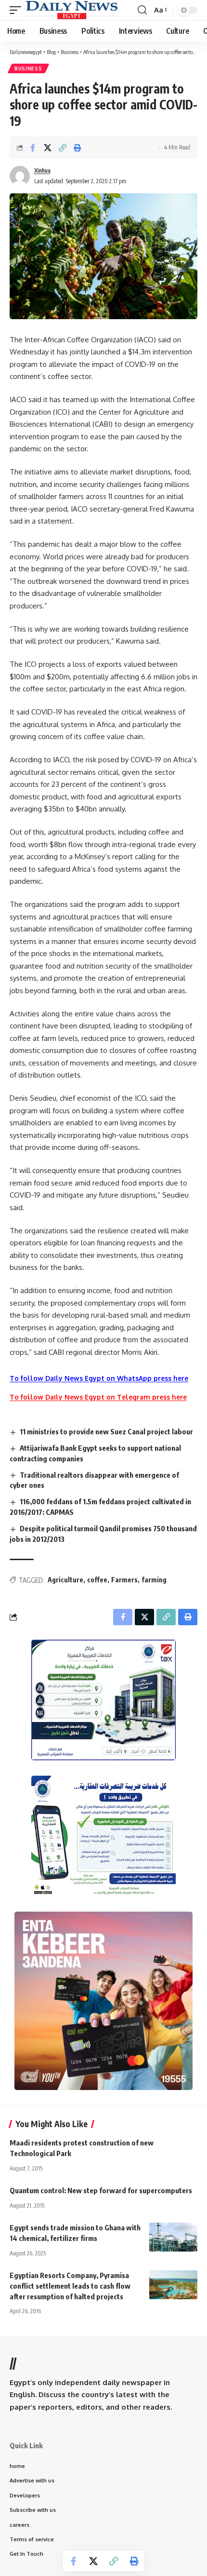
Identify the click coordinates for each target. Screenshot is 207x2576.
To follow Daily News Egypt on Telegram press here (98, 1397)
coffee (97, 1580)
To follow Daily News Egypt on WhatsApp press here (99, 1378)
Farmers (124, 1580)
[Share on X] (48, 148)
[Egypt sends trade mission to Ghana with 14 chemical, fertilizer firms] (173, 2237)
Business (28, 68)
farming (154, 1580)
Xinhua (42, 170)
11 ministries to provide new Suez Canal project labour (106, 1431)
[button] (18, 10)
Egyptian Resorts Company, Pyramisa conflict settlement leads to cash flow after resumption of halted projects (70, 2286)
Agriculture (65, 1580)
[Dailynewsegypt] (72, 10)
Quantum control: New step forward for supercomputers (101, 2190)
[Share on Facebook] (33, 148)
